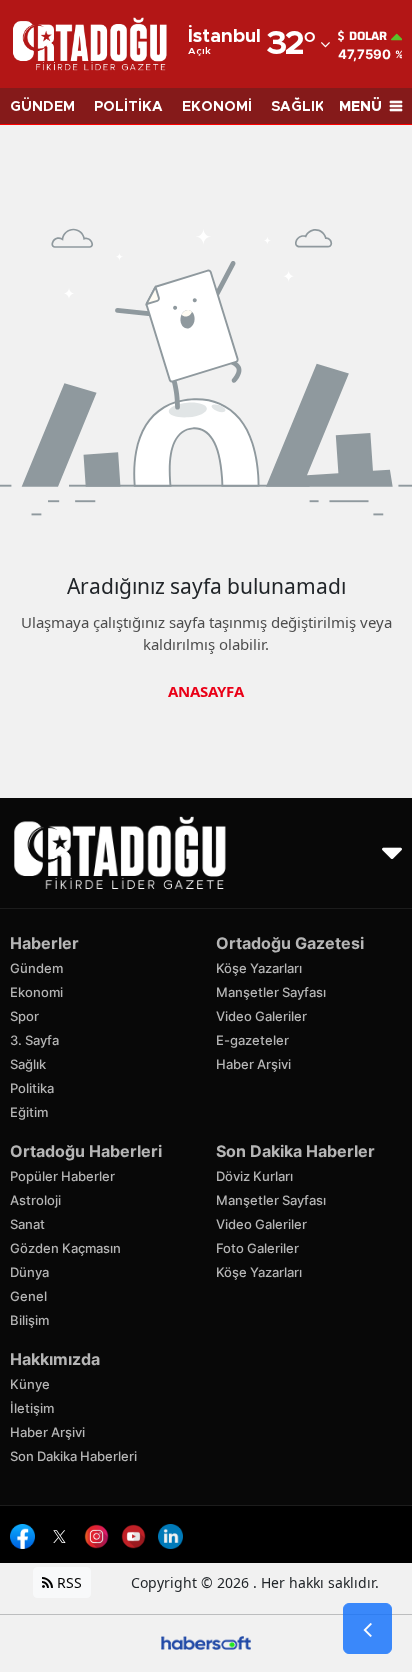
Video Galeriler (261, 1016)
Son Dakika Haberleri (73, 1456)
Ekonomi (36, 992)
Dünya (29, 1272)
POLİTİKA (128, 107)
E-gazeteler (252, 1040)
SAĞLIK (298, 107)
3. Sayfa (34, 1040)
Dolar (368, 36)
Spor (24, 1016)
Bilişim (29, 1320)
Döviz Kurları (254, 1176)
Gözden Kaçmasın (65, 1248)
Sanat (27, 1224)
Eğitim (29, 1112)
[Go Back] (367, 1629)
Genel (28, 1296)
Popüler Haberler (62, 1176)
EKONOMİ (217, 107)
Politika (32, 1088)
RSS (67, 1582)
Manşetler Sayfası (271, 992)
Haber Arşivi (253, 1064)
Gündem (36, 968)
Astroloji (35, 1200)
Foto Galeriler (257, 1248)
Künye (30, 1384)
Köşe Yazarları (259, 968)
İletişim (32, 1408)
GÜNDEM (42, 107)
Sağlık (28, 1064)
